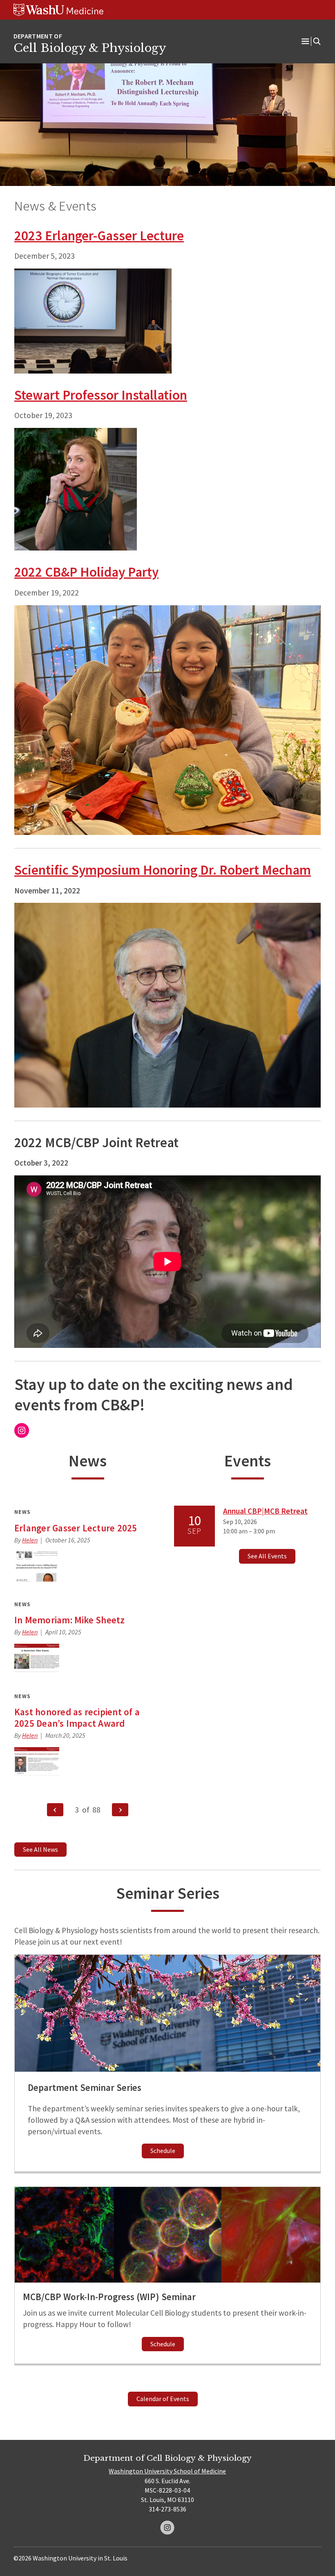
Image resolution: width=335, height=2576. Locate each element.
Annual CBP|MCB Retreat (265, 1511)
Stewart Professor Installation (101, 395)
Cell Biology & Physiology (90, 48)
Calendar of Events (163, 2399)
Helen (30, 1540)
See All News (40, 1849)
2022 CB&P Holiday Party (86, 572)
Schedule (163, 2151)
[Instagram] (167, 2528)
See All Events (267, 1556)
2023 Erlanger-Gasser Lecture (99, 235)
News (22, 1512)
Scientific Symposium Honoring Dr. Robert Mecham (163, 870)
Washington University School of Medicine (167, 2471)
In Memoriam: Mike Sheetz (70, 1620)
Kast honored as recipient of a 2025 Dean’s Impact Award (77, 1718)
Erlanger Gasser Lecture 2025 (76, 1528)
